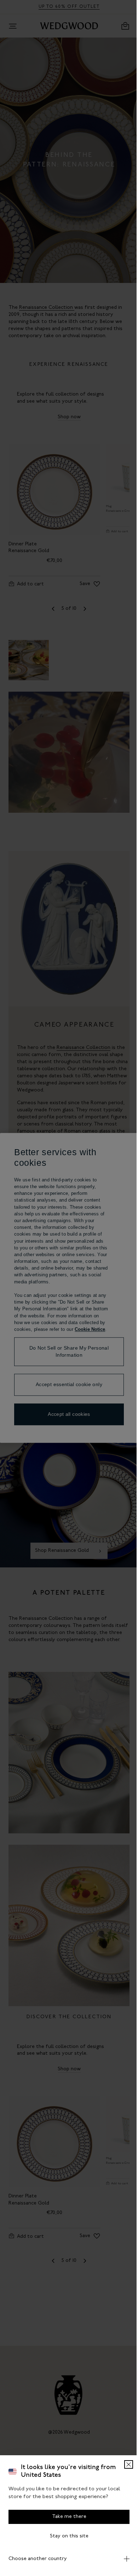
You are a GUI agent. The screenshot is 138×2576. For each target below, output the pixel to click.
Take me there (66, 2517)
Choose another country (38, 2559)
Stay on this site (66, 2536)
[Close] (123, 2464)
